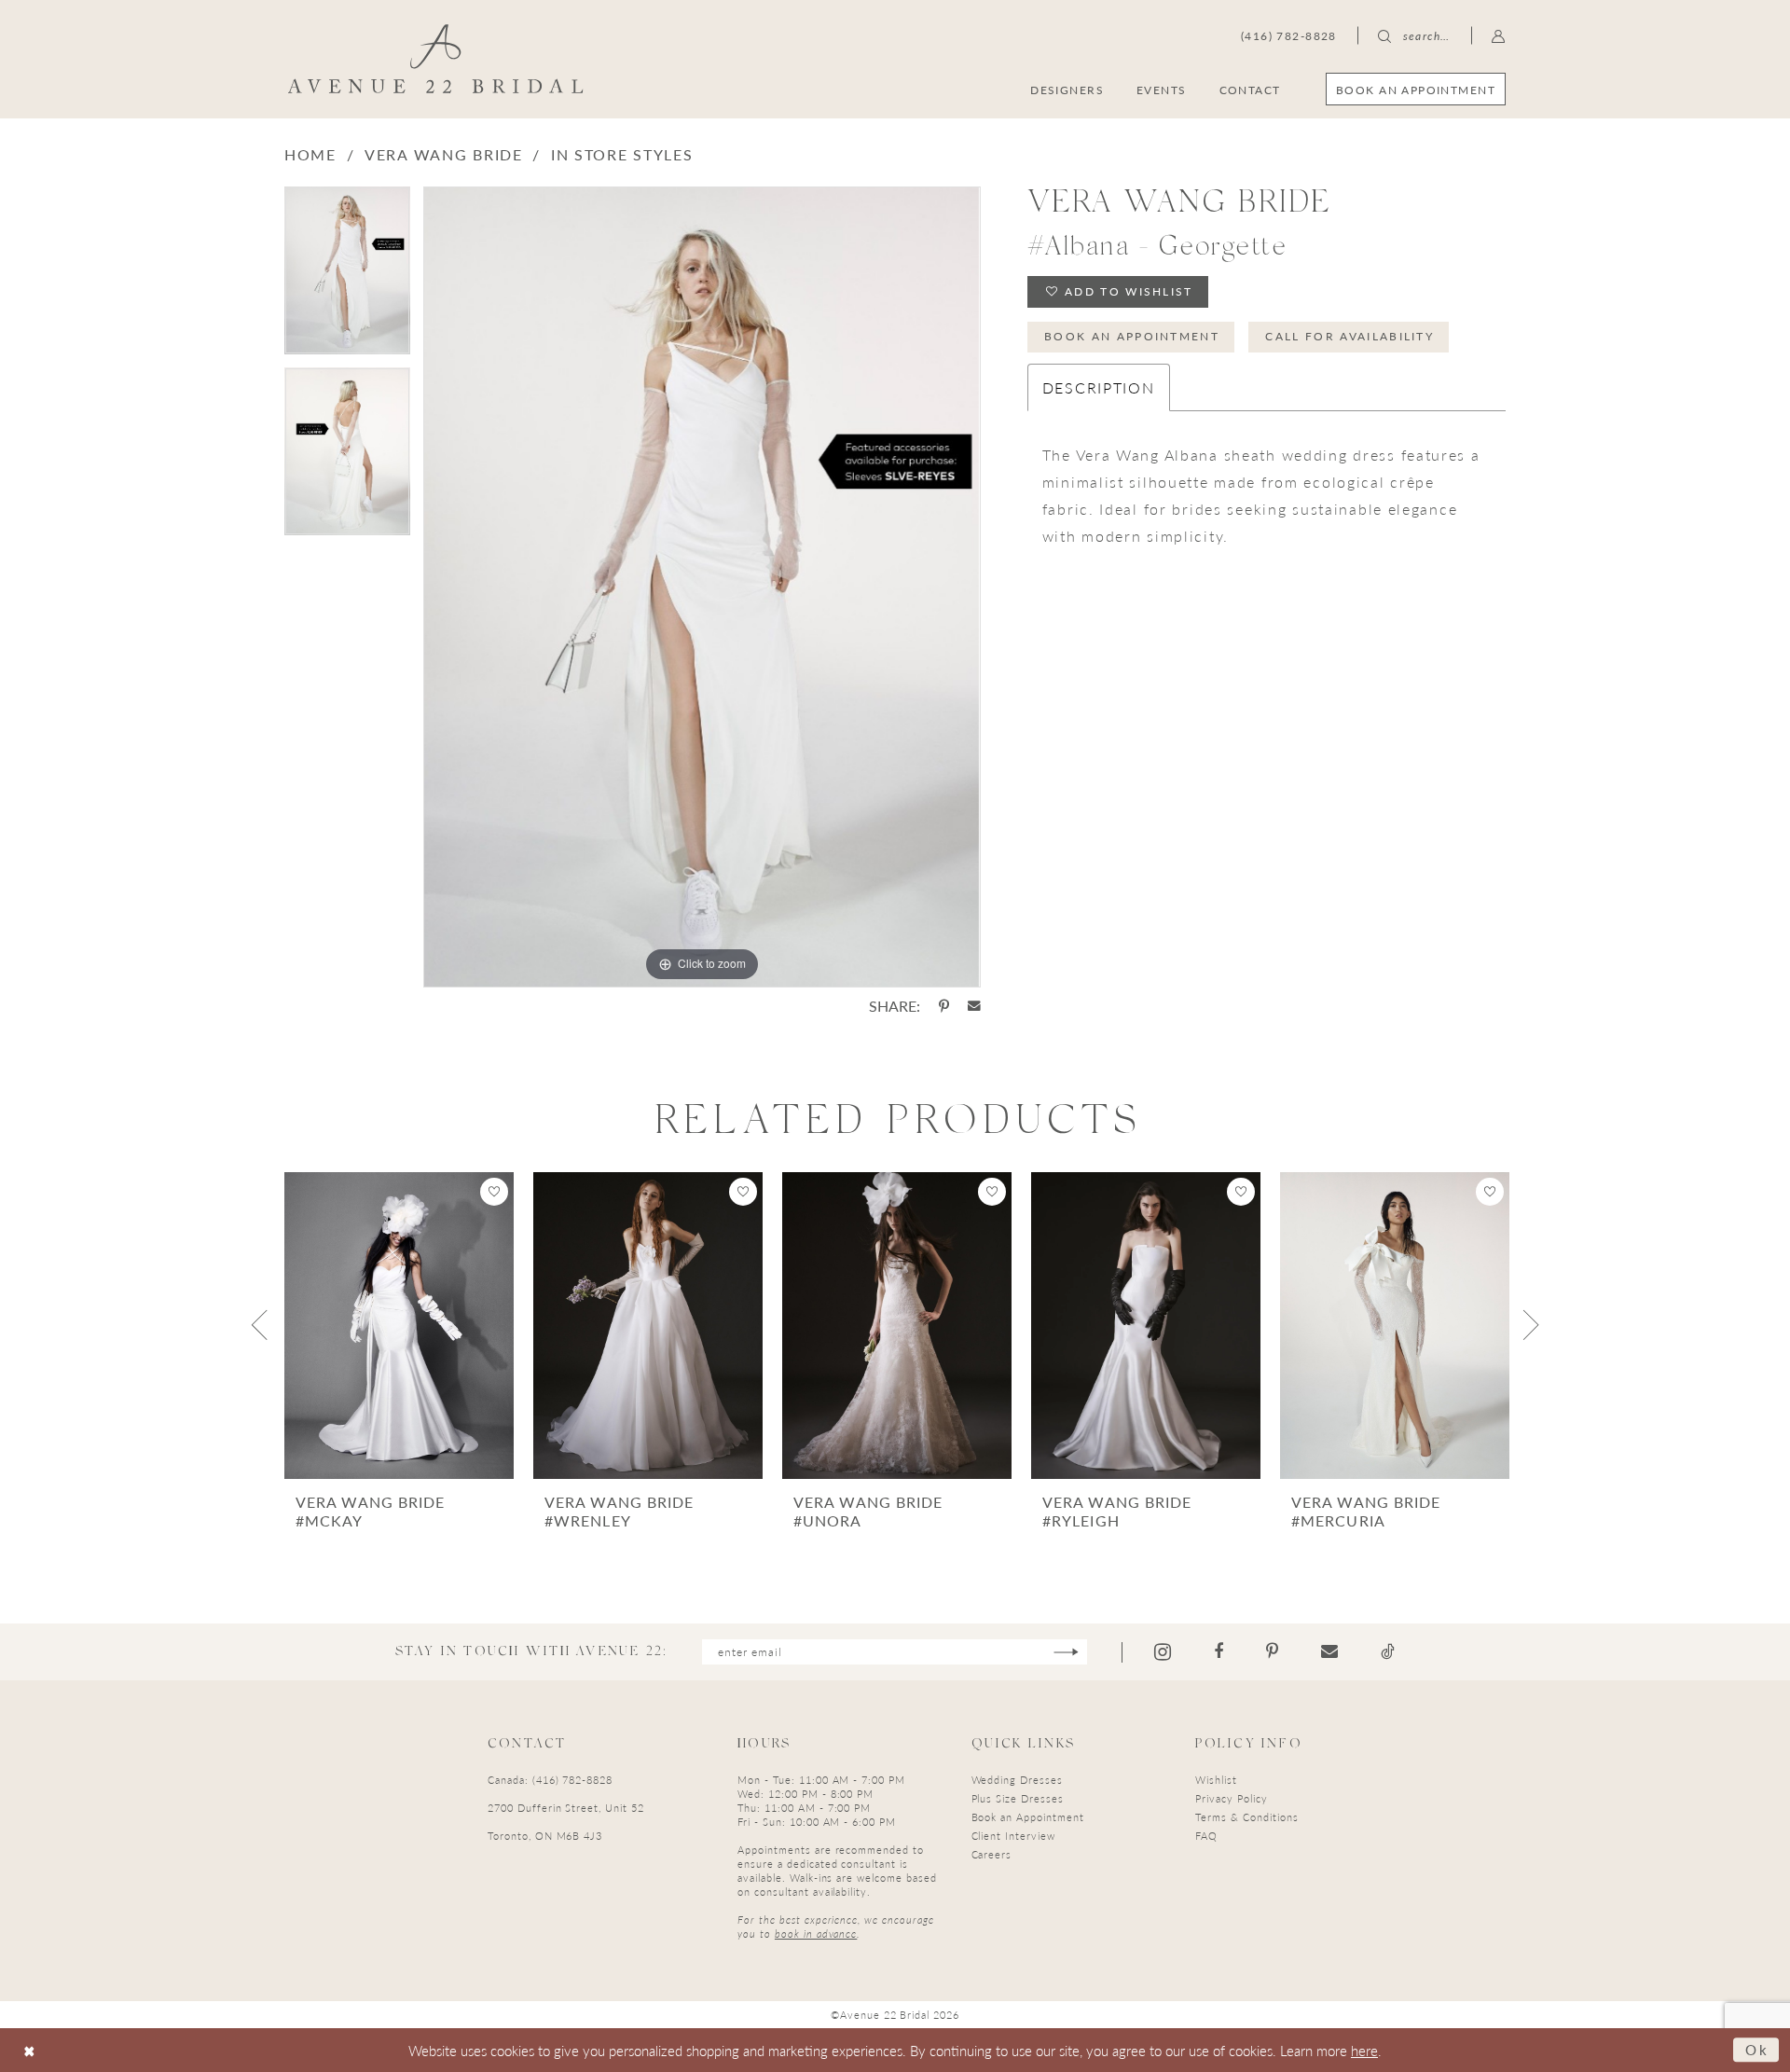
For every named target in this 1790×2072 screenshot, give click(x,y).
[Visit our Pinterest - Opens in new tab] (1272, 1651)
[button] (1499, 35)
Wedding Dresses (1017, 1780)
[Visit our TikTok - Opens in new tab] (1388, 1651)
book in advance (816, 1934)
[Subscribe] (1066, 1652)
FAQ (1206, 1836)
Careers (992, 1854)
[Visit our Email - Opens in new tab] (1329, 1651)
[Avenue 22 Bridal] (436, 59)
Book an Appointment (1132, 336)
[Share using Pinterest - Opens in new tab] (944, 1006)
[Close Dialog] (29, 2050)
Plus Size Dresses (1018, 1798)
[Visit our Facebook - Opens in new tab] (1219, 1651)
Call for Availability (1349, 336)
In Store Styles (622, 154)
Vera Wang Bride (444, 154)
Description (1099, 387)
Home (310, 154)
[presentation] (399, 1326)
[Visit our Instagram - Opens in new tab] (1163, 1652)
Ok (1757, 2049)
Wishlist (1216, 1780)
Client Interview (1013, 1836)
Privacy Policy (1231, 1798)
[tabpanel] (347, 277)
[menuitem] (1416, 89)
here (1364, 2050)
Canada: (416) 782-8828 (550, 1780)
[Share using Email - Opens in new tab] (974, 1006)
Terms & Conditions (1246, 1817)
